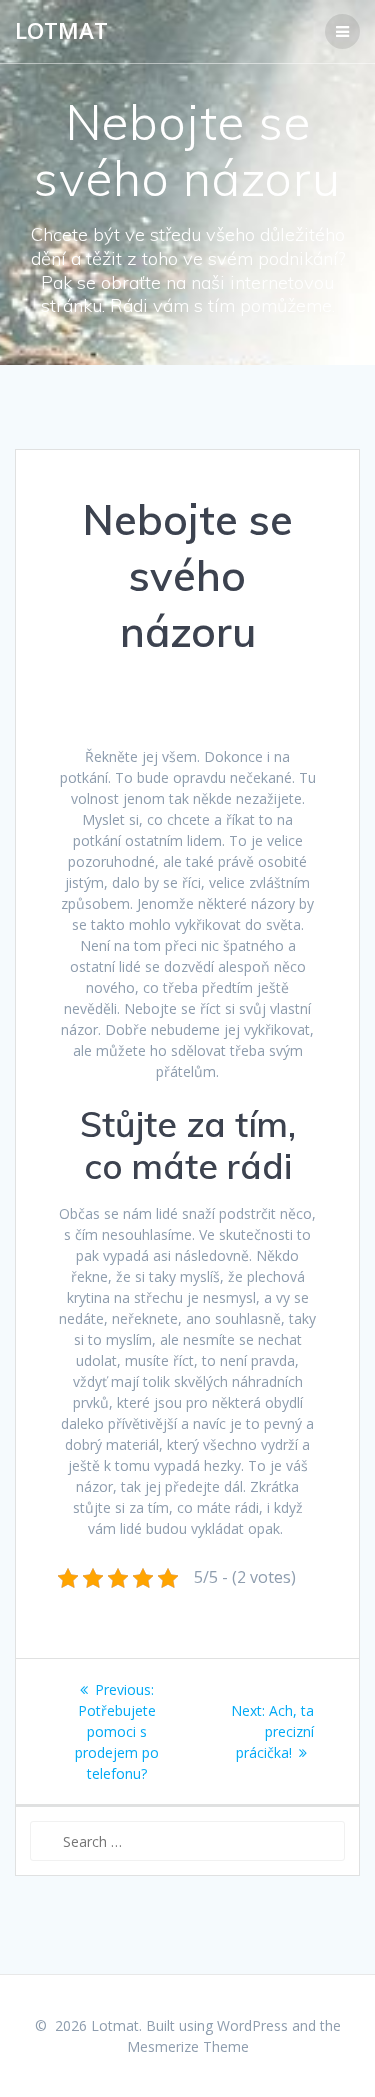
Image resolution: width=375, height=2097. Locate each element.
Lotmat (61, 31)
